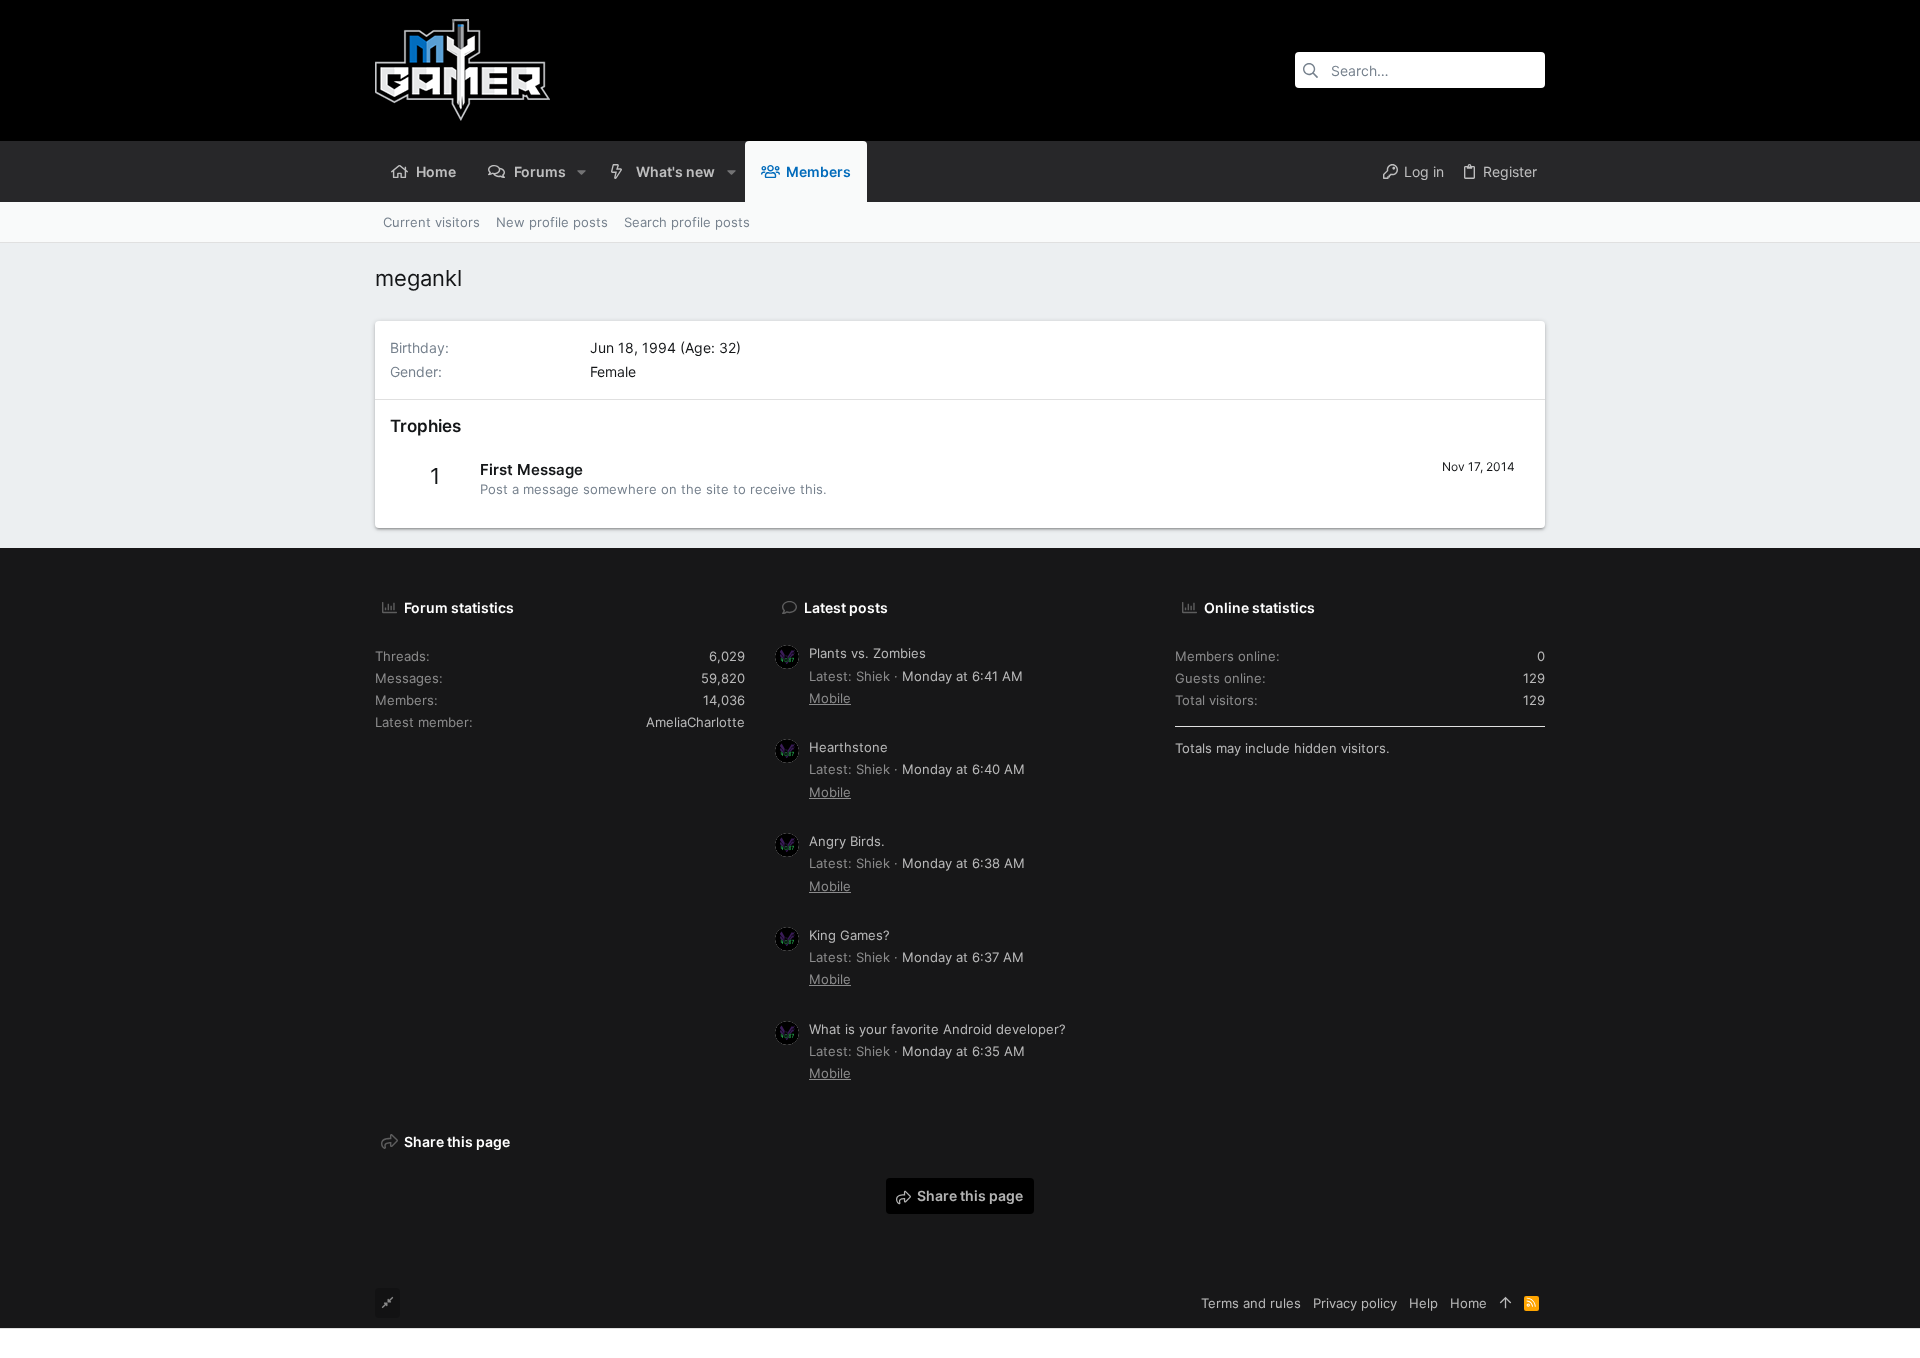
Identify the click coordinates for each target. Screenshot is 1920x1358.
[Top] (1505, 1303)
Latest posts (846, 607)
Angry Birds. (847, 841)
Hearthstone (848, 747)
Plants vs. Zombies (867, 653)
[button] (581, 171)
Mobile (830, 698)
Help (1423, 1303)
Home (1468, 1303)
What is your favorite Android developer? (937, 1029)
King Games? (849, 935)
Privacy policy (1355, 1303)
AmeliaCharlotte (695, 722)
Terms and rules (1251, 1303)
